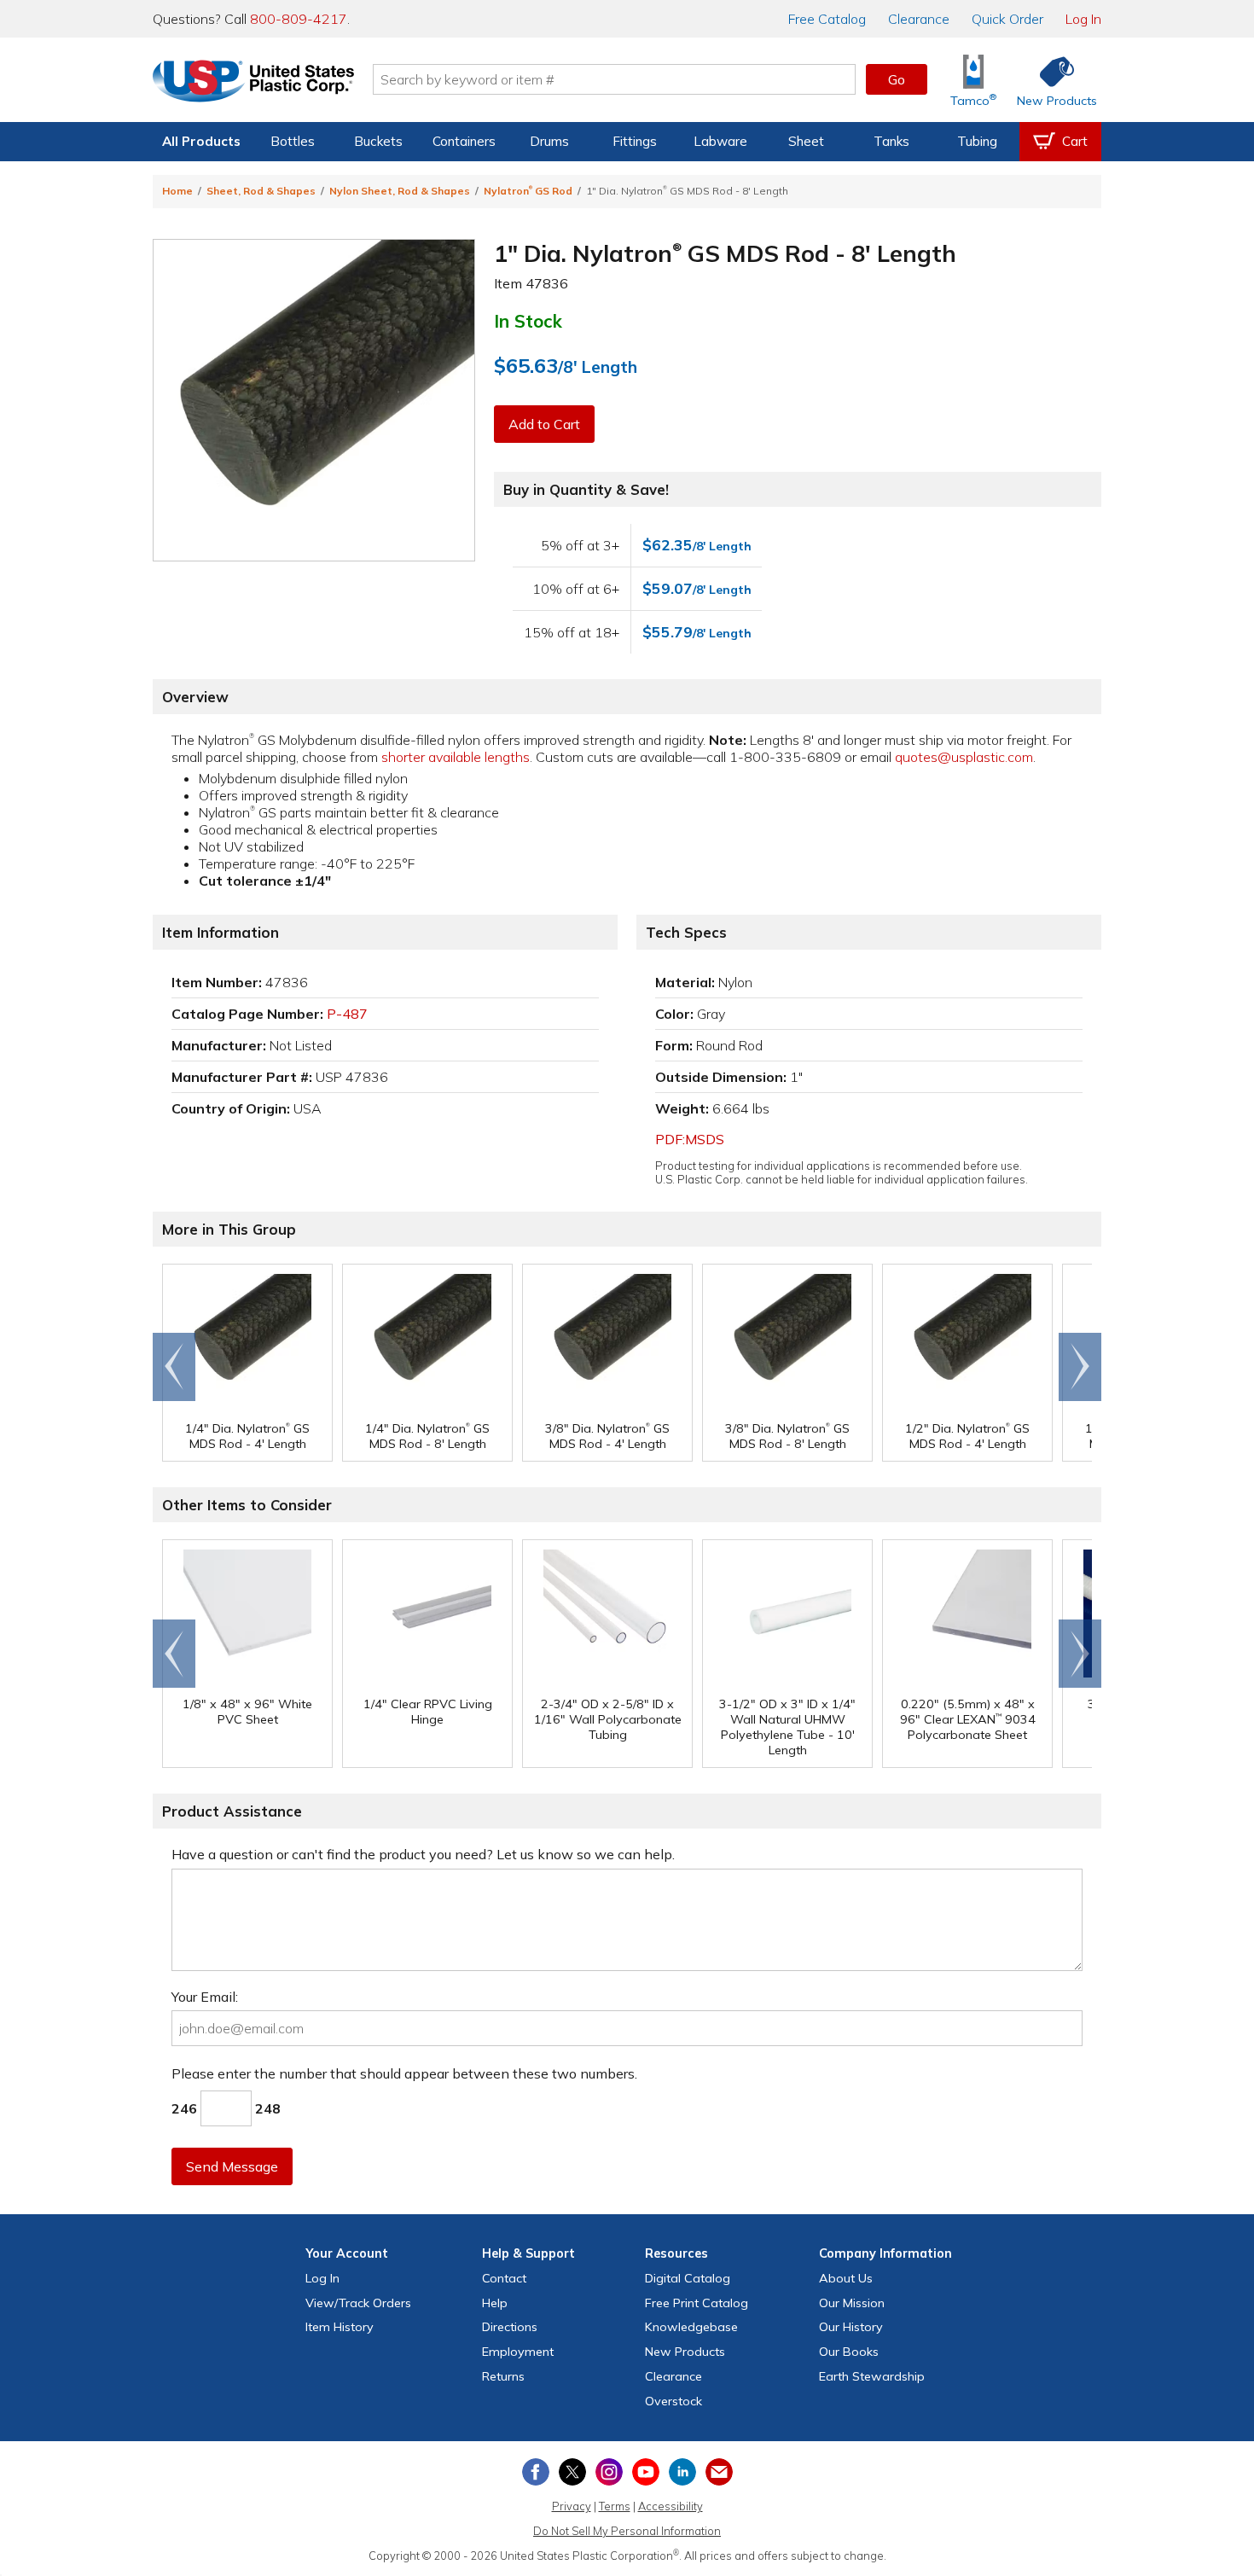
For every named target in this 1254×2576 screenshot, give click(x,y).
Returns (503, 2376)
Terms (615, 2506)
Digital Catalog (688, 2278)
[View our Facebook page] (536, 2472)
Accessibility (671, 2506)
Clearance (919, 19)
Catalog (827, 19)
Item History (340, 2327)
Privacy (572, 2506)
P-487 (347, 1014)
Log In (1083, 19)
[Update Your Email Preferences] (719, 2472)
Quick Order (1007, 19)
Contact (504, 2278)
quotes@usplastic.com (964, 757)
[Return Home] (253, 83)
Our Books (849, 2352)
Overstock (673, 2401)
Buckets (378, 141)
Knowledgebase (691, 2327)
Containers (464, 141)
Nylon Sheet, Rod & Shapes (400, 191)
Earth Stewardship (872, 2376)
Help (495, 2303)
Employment (518, 2352)
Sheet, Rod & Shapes (261, 191)
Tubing (977, 141)
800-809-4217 (299, 19)
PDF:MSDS (690, 1139)
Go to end (174, 1367)
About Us (846, 2278)
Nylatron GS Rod (528, 191)
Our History (851, 2327)
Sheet (806, 141)
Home (177, 191)
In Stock (528, 321)
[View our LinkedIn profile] (682, 2472)
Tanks (891, 141)
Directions (510, 2327)
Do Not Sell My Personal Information (627, 2531)
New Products (685, 2352)
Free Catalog (697, 2303)
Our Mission (852, 2303)
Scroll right (1080, 1367)
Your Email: (205, 1997)
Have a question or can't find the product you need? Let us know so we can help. (423, 1854)
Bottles (293, 141)
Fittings (635, 141)
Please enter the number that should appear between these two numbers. (404, 2073)
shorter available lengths (456, 757)
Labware (720, 141)
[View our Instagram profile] (609, 2472)
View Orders (358, 2303)
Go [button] (897, 79)
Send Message (232, 2166)
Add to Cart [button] (544, 424)
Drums (549, 141)
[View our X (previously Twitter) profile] (572, 2472)
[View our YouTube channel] (646, 2472)
